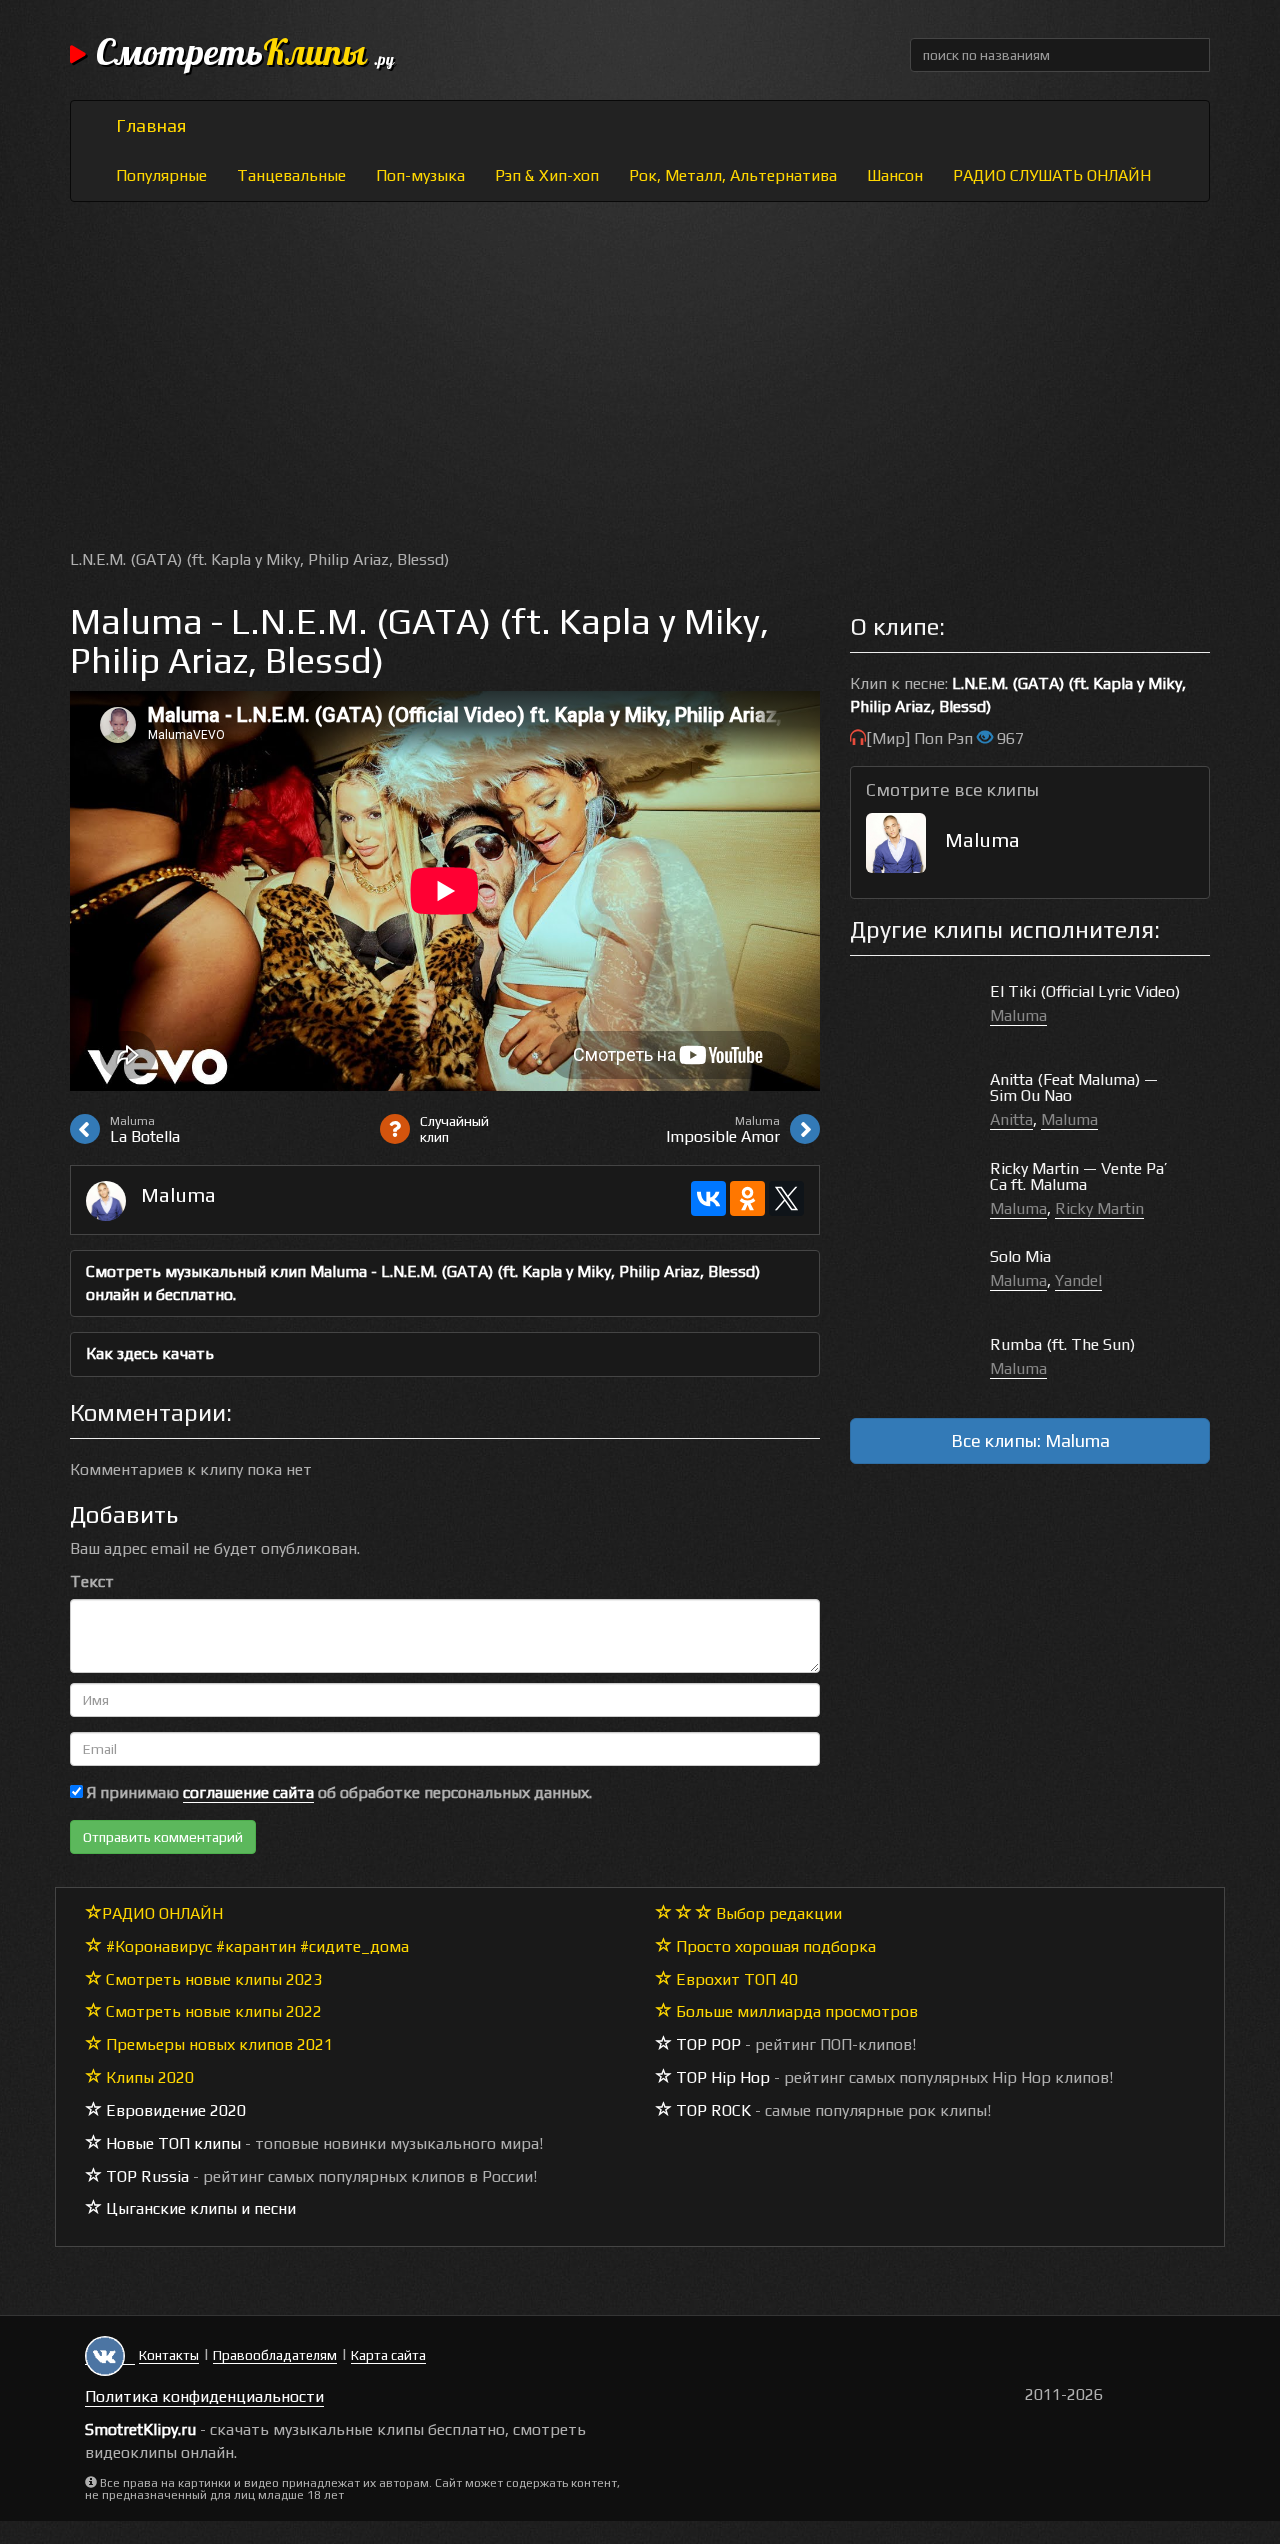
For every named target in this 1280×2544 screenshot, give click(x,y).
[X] (786, 1198)
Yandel (1078, 1280)
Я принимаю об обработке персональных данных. (337, 1792)
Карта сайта (388, 2355)
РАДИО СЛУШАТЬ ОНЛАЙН (1052, 175)
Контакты (169, 2355)
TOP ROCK (711, 2110)
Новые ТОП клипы (171, 2143)
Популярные (161, 175)
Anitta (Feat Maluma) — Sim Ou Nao (1074, 1087)
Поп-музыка (420, 175)
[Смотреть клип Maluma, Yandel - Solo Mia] (920, 1277)
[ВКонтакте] (708, 1198)
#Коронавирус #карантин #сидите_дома (255, 1946)
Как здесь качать (150, 1353)
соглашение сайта (248, 1792)
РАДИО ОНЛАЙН (162, 1913)
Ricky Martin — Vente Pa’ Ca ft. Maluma (1079, 1176)
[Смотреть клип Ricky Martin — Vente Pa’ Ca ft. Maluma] (920, 1189)
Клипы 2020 (148, 2077)
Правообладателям (275, 2355)
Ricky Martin (1099, 1208)
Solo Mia (1020, 1256)
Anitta (1011, 1119)
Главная (151, 125)
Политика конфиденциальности (204, 2396)
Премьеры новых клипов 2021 (217, 2044)
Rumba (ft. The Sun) (1062, 1344)
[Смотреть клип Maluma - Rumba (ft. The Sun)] (920, 1365)
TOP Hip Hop (721, 2077)
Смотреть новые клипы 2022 (212, 2011)
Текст (92, 1581)
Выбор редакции (777, 1913)
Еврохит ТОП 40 (735, 1979)
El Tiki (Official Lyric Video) (1085, 991)
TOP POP (706, 2044)
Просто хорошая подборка (774, 1946)
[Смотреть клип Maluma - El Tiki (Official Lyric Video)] (920, 1012)
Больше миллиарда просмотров (795, 2011)
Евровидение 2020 (174, 2110)
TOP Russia (145, 2176)
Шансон (895, 175)
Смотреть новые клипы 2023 (212, 1979)
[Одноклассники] (747, 1198)
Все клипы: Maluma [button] (1030, 1440)
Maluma (178, 1194)
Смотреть (245, 55)
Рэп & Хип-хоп (547, 175)
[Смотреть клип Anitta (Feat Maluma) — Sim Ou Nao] (920, 1100)
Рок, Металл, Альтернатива (733, 175)
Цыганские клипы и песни (199, 2208)
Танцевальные (291, 175)
